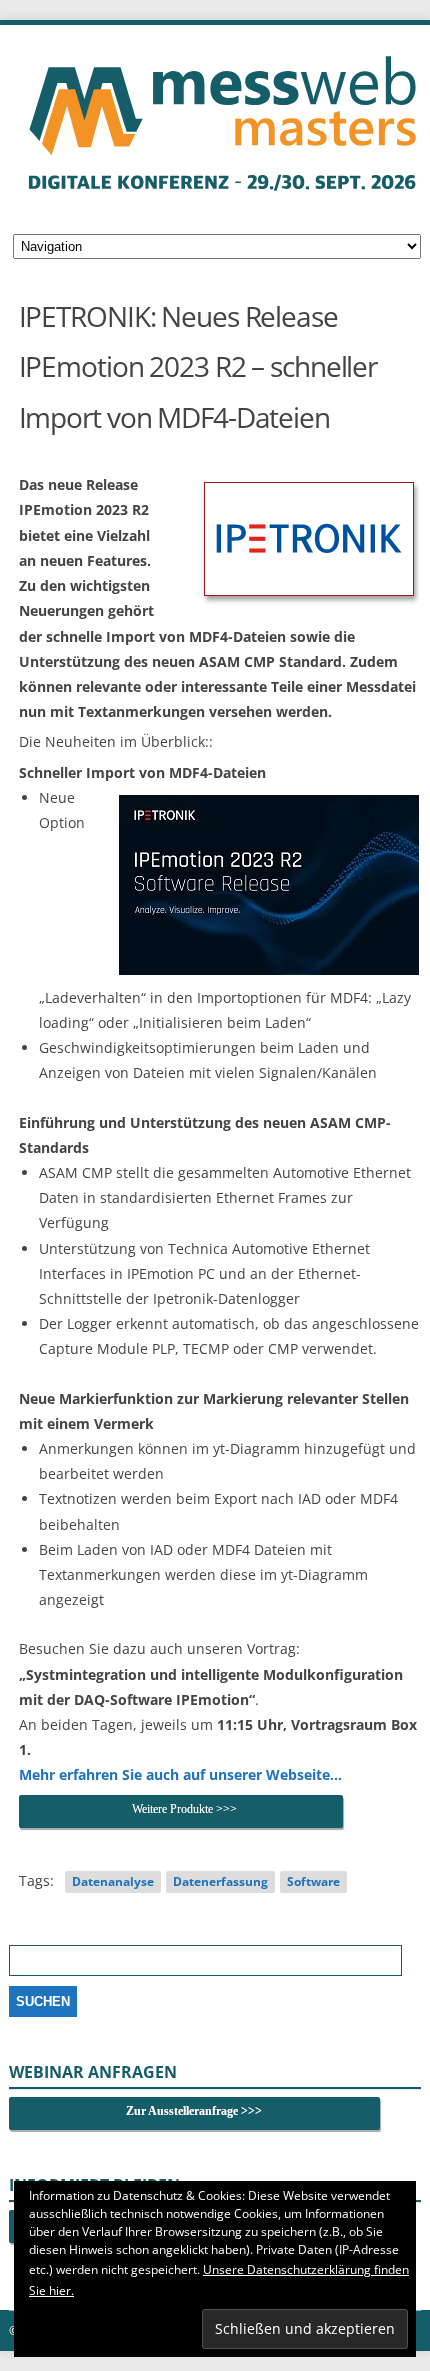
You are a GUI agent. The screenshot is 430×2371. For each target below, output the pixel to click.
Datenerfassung (220, 1881)
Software (313, 1881)
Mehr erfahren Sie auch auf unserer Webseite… (180, 1774)
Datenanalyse (113, 1881)
